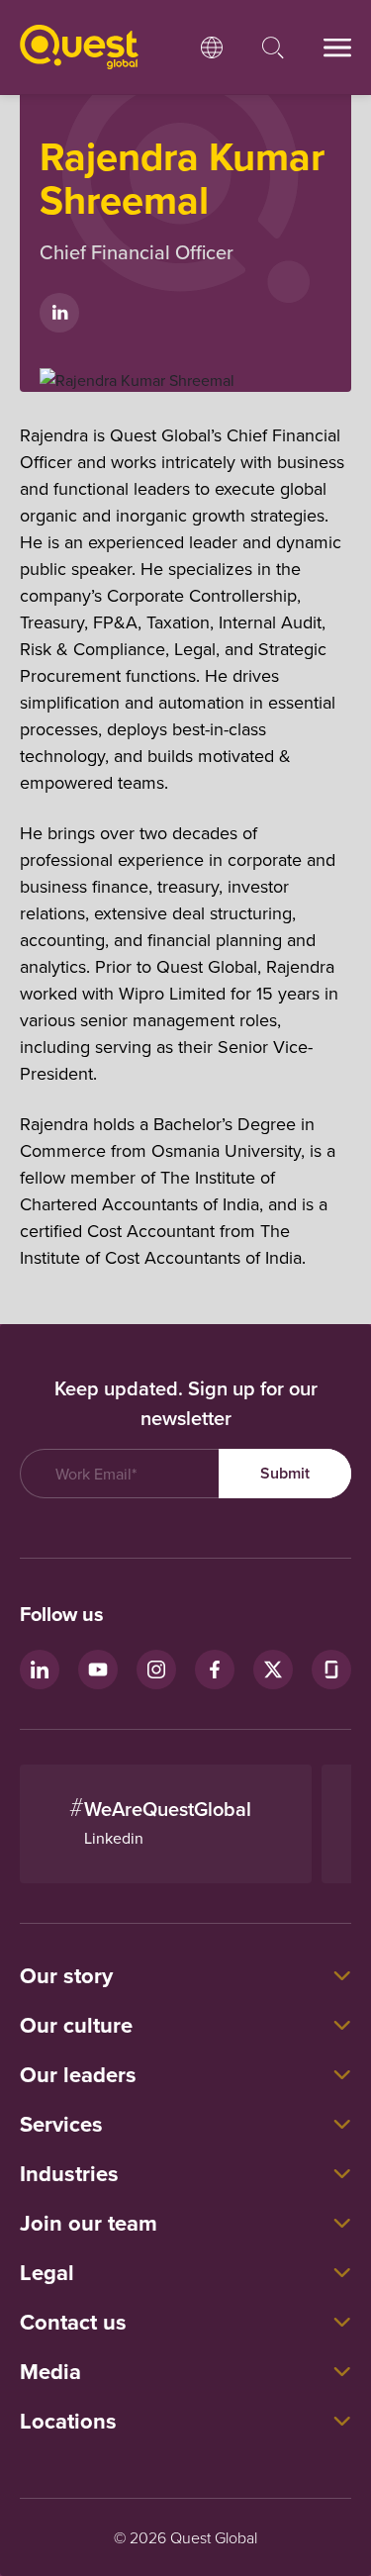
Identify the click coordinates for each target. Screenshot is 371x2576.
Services (61, 2124)
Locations (68, 2421)
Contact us (73, 2322)
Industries (69, 2173)
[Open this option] (212, 48)
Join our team (89, 2223)
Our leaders (78, 2074)
